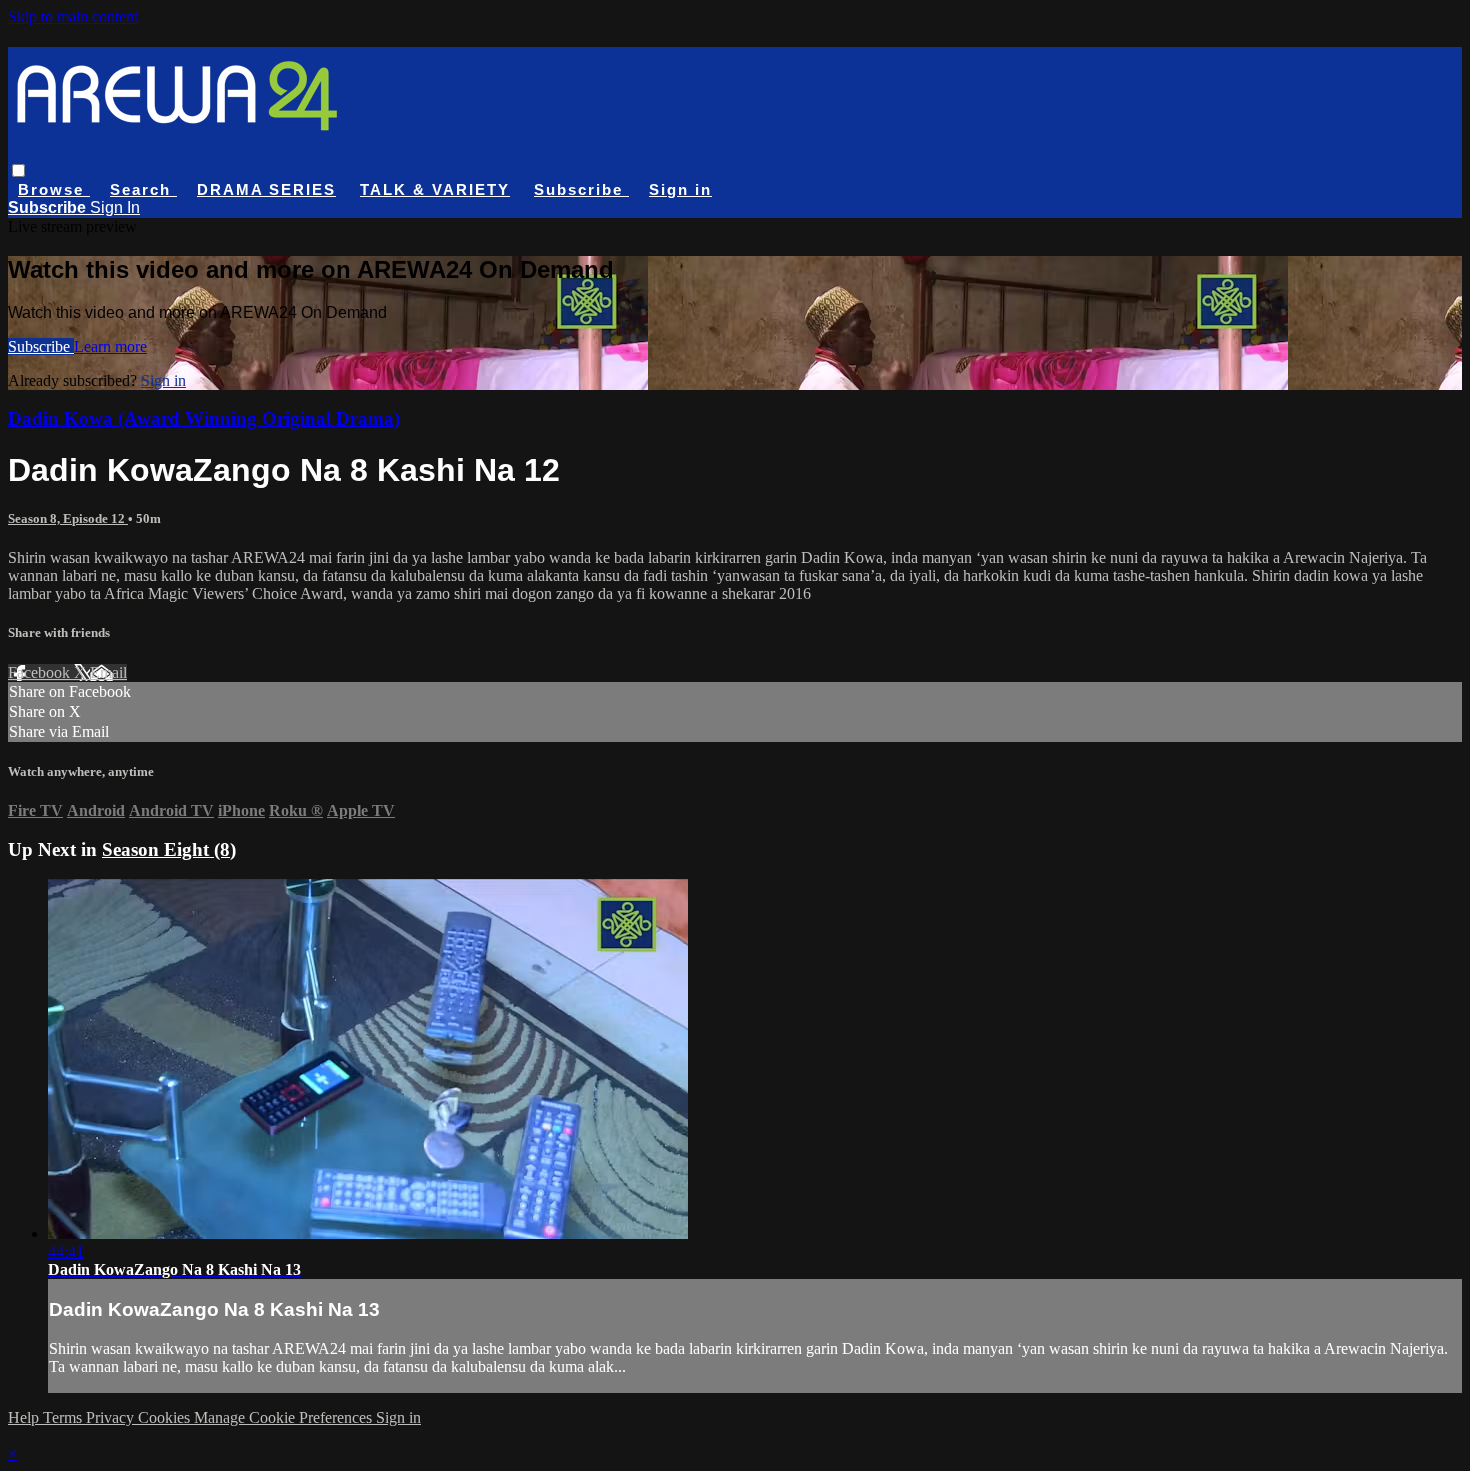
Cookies (166, 1417)
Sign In (115, 207)
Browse (54, 189)
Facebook (41, 672)
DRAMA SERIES (266, 189)
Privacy (112, 1417)
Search (143, 189)
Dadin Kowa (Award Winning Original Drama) (204, 418)
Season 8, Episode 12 (68, 518)
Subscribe (41, 346)
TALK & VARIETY (435, 189)
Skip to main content (73, 16)
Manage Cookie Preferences (285, 1417)
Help (25, 1417)
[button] (18, 170)
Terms (64, 1417)
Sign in (680, 189)
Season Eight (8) (169, 849)
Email (108, 672)
